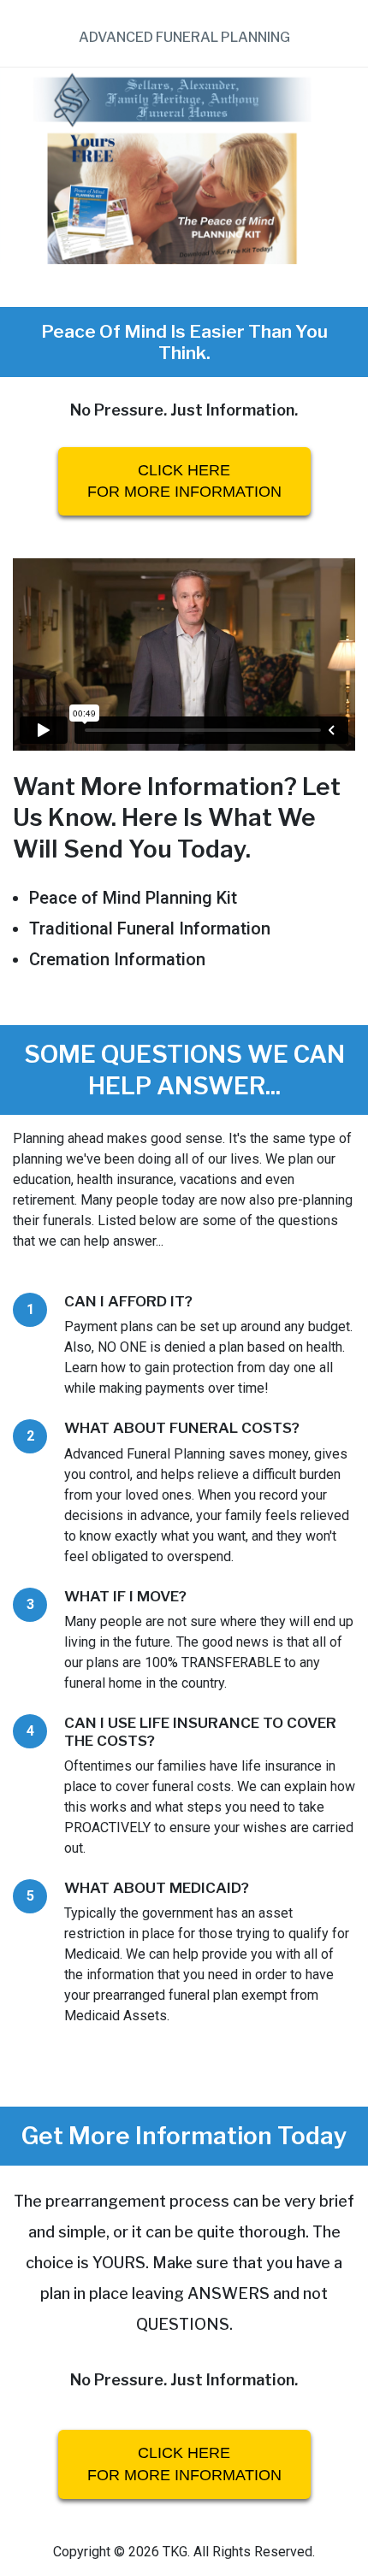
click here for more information (184, 481)
